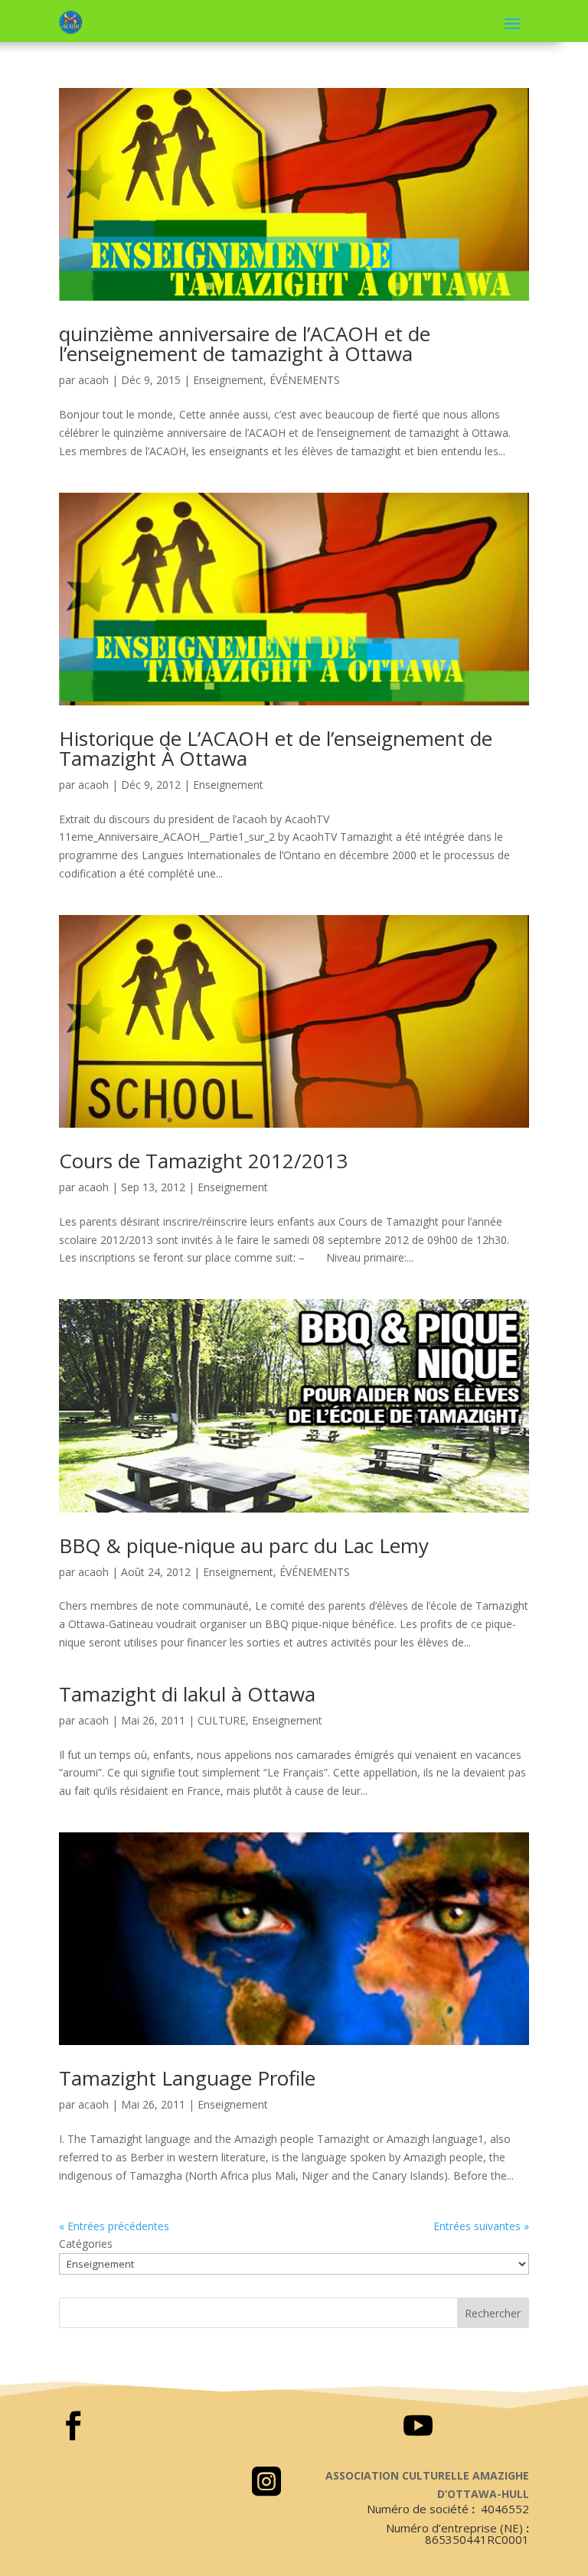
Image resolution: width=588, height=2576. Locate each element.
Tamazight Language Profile (187, 2078)
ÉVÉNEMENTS (305, 380)
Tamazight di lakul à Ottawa (187, 1694)
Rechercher (493, 2313)
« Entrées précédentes (114, 2226)
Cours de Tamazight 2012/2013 (203, 1161)
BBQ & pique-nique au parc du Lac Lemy (244, 1545)
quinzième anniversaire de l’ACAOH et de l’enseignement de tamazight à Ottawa (245, 344)
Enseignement (228, 380)
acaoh (93, 380)
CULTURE (222, 1720)
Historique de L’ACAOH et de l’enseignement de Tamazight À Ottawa (276, 748)
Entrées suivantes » (481, 2226)
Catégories (86, 2244)
